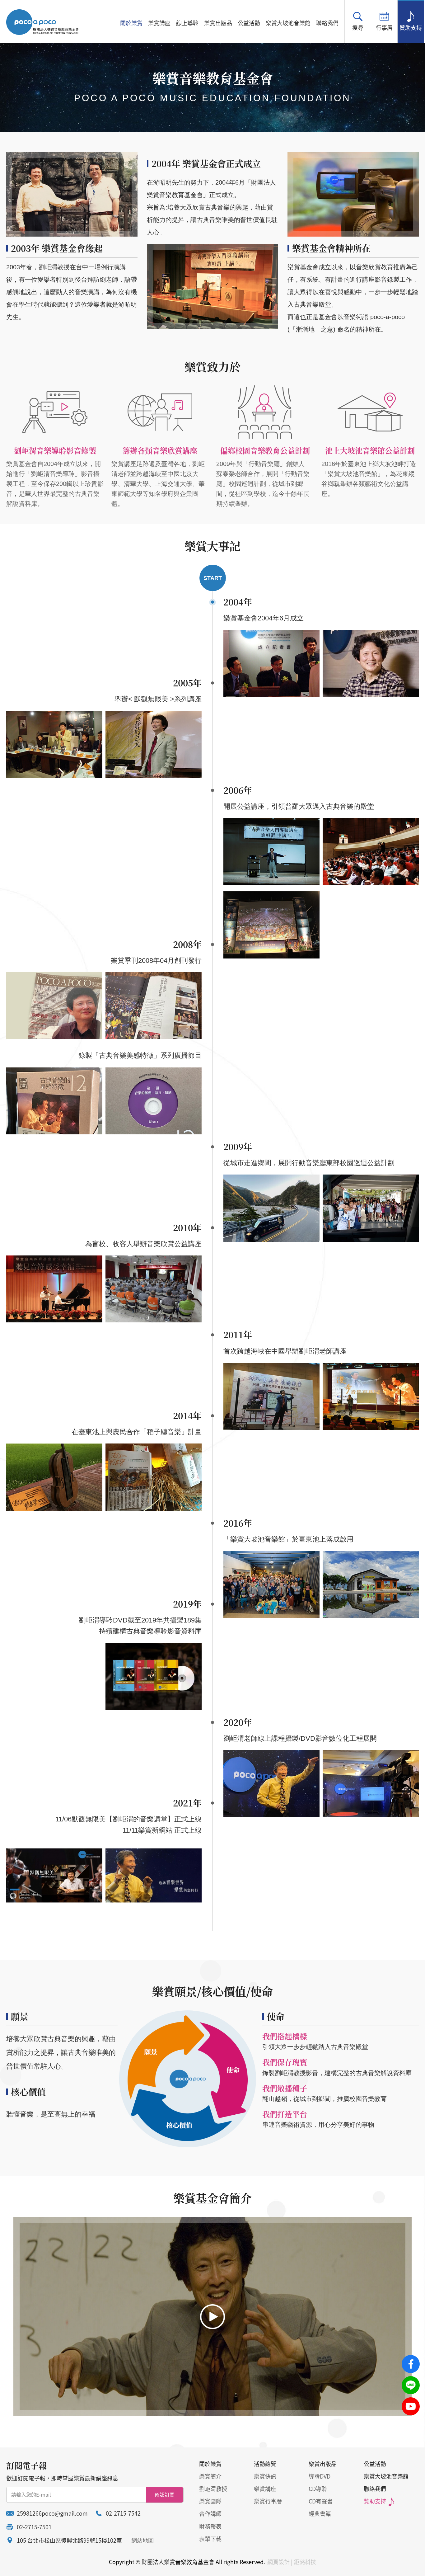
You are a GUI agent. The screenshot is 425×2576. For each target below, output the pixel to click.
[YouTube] (411, 2406)
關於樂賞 (131, 23)
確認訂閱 (165, 2494)
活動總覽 (265, 2464)
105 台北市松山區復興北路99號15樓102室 (69, 2540)
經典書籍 (320, 2514)
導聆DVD (320, 2476)
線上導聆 (187, 23)
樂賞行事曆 (268, 2501)
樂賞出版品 (218, 23)
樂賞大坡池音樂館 (288, 23)
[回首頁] (42, 22)
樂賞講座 (159, 23)
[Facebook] (411, 2364)
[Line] (411, 2385)
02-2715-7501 (34, 2527)
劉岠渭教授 (213, 2489)
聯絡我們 (327, 23)
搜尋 (358, 28)
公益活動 (249, 23)
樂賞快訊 (265, 2476)
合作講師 (210, 2514)
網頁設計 (278, 2562)
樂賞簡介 (210, 2476)
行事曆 (384, 28)
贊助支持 (411, 28)
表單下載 (210, 2539)
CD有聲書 (321, 2501)
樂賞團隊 (210, 2501)
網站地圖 (142, 2540)
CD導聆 (318, 2489)
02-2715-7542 (123, 2513)
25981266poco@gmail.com (52, 2513)
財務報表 (210, 2526)
